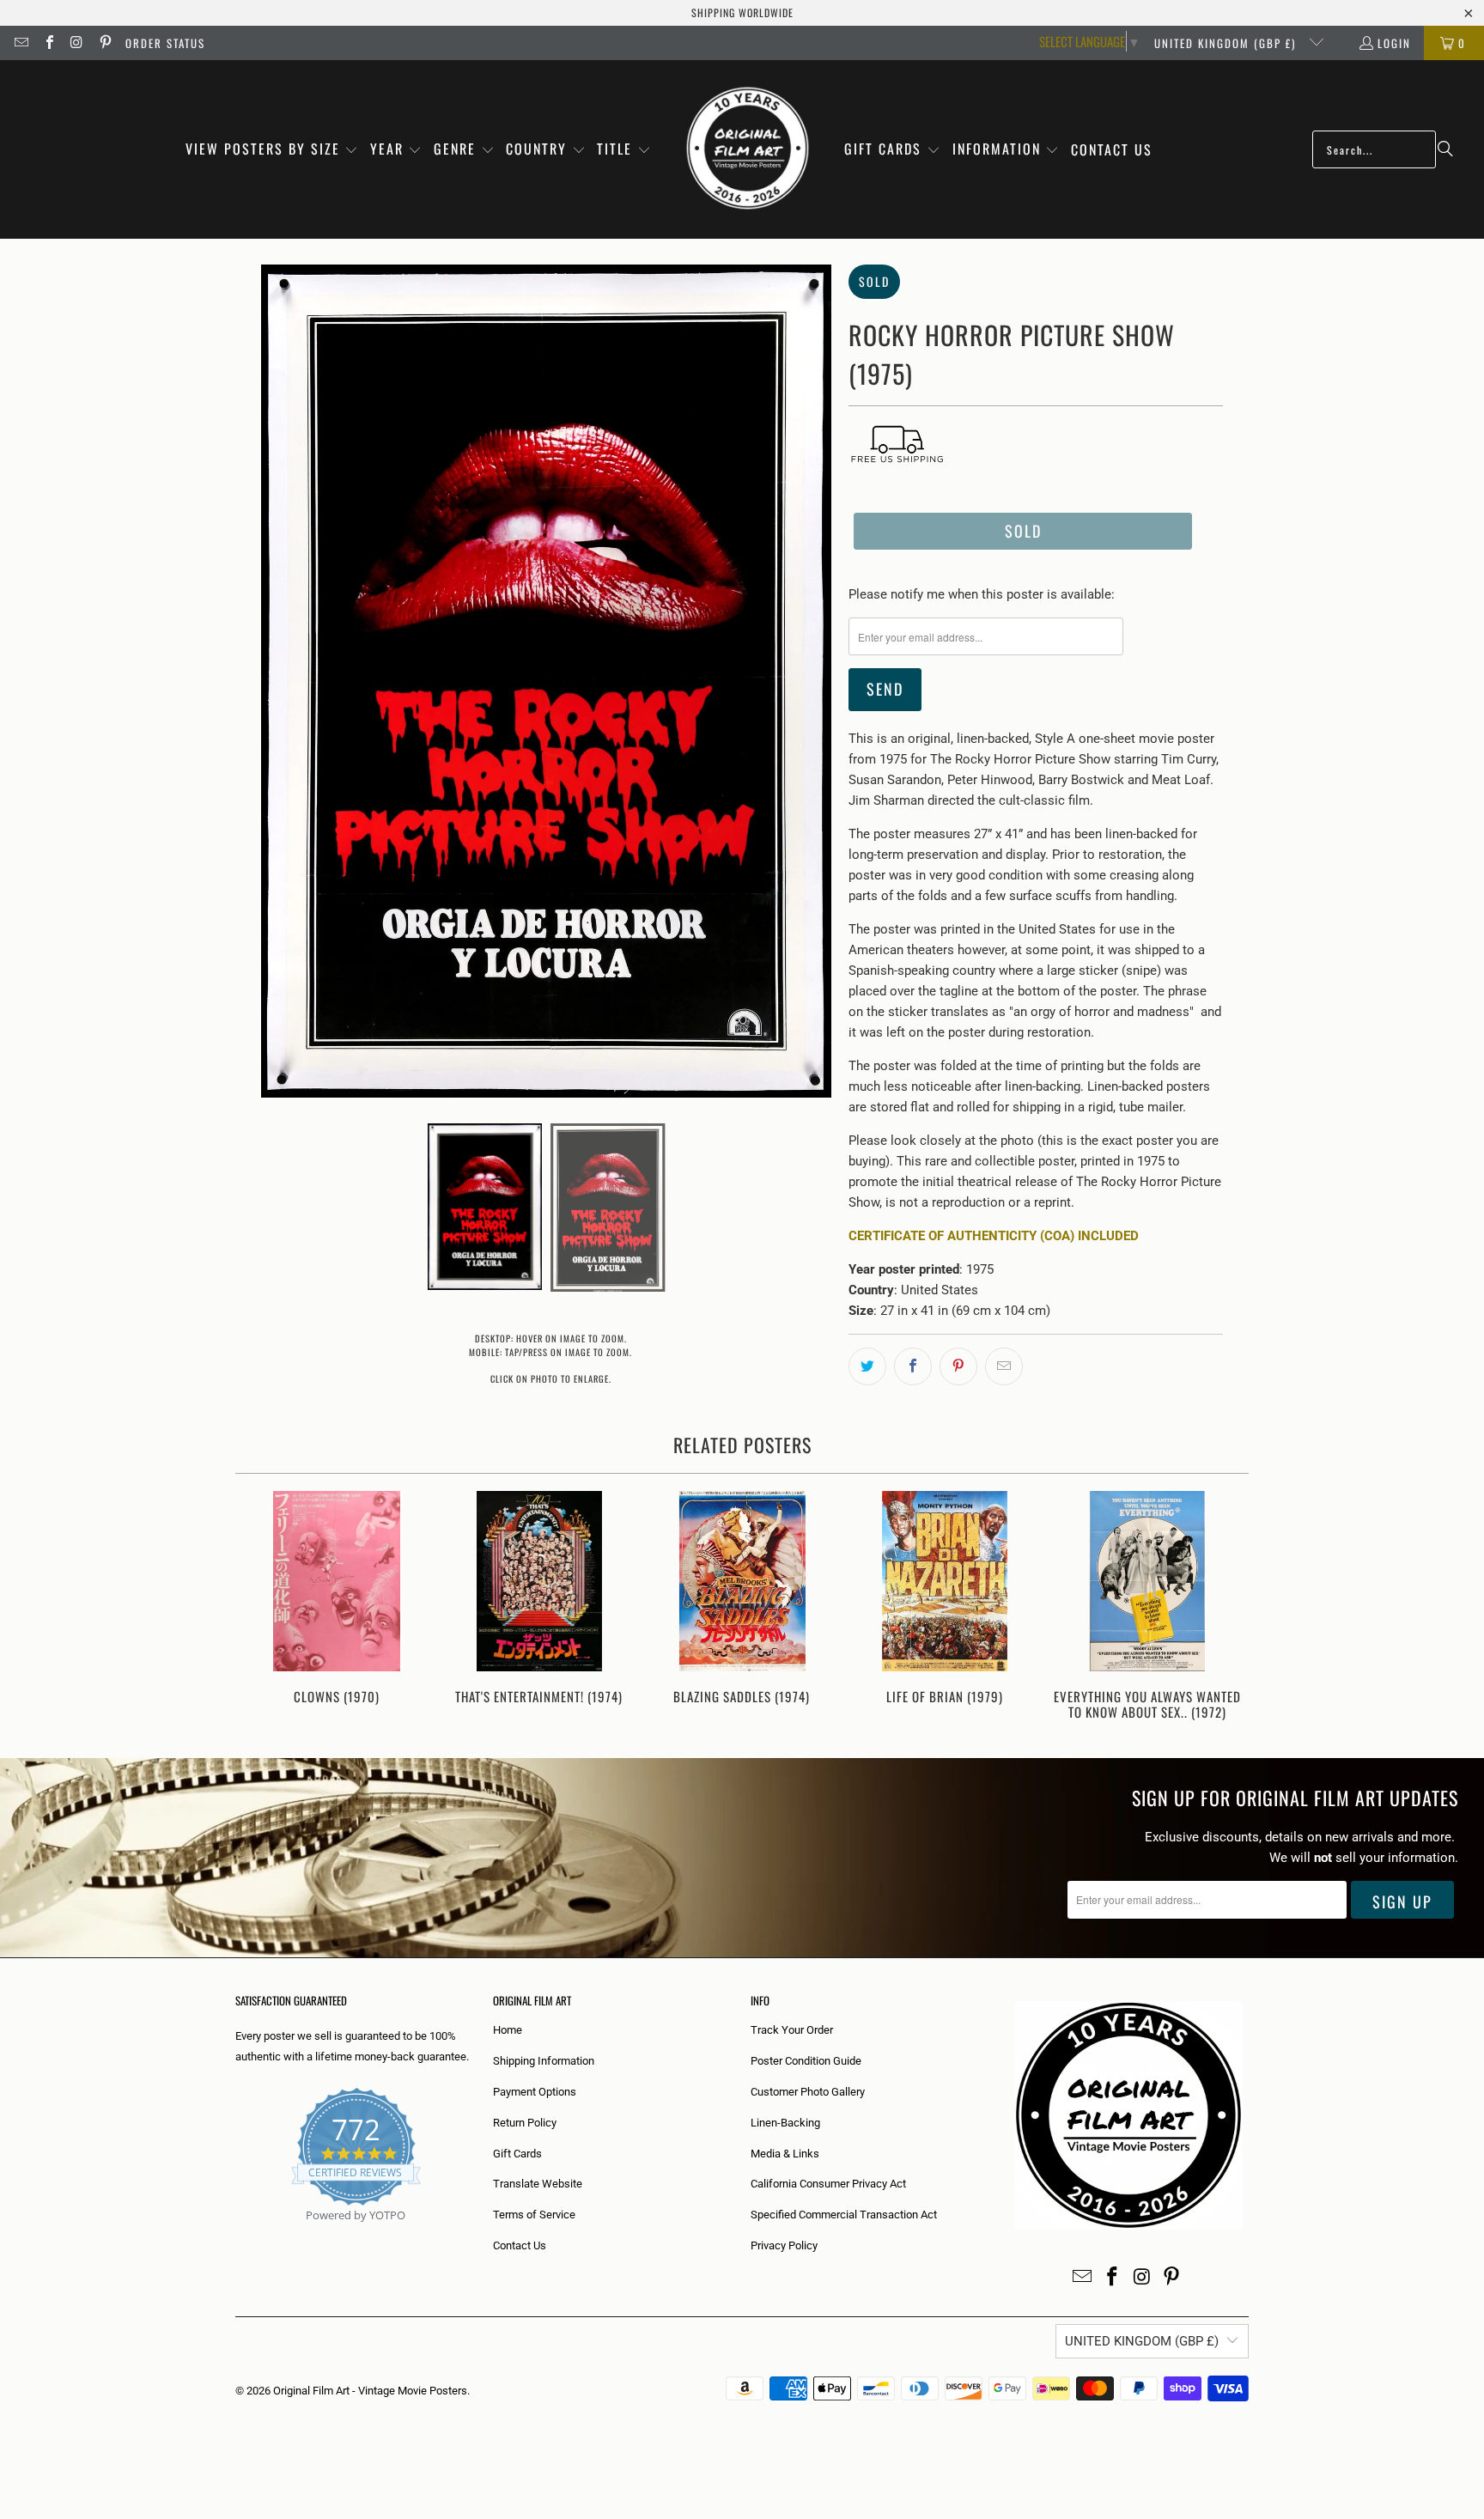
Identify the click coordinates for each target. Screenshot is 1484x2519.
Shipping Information (544, 2061)
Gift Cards (517, 2154)
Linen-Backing (785, 2123)
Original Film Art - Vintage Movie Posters (370, 2391)
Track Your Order (792, 2030)
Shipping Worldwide (742, 12)
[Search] (1445, 149)
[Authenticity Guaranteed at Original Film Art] (237, 2235)
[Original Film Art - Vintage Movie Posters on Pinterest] (104, 43)
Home (508, 2030)
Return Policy (525, 2123)
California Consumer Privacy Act (828, 2184)
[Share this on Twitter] (867, 1366)
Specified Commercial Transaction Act (844, 2215)
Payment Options (535, 2092)
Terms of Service (534, 2215)
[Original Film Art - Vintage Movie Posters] (748, 149)
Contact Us (520, 2245)
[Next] (1224, 1607)
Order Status (165, 43)
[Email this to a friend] (1004, 1366)
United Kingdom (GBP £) (1227, 43)
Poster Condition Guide (806, 2061)
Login (1394, 43)
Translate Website (538, 2184)
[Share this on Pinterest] (958, 1366)
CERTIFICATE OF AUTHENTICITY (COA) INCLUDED (994, 1236)
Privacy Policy (784, 2245)
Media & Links (785, 2154)
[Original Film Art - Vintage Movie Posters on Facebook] (48, 43)
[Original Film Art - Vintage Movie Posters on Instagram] (76, 43)
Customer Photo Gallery (808, 2092)
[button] (272, 150)
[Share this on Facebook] (913, 1366)
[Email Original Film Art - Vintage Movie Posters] (21, 43)
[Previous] (260, 1607)
